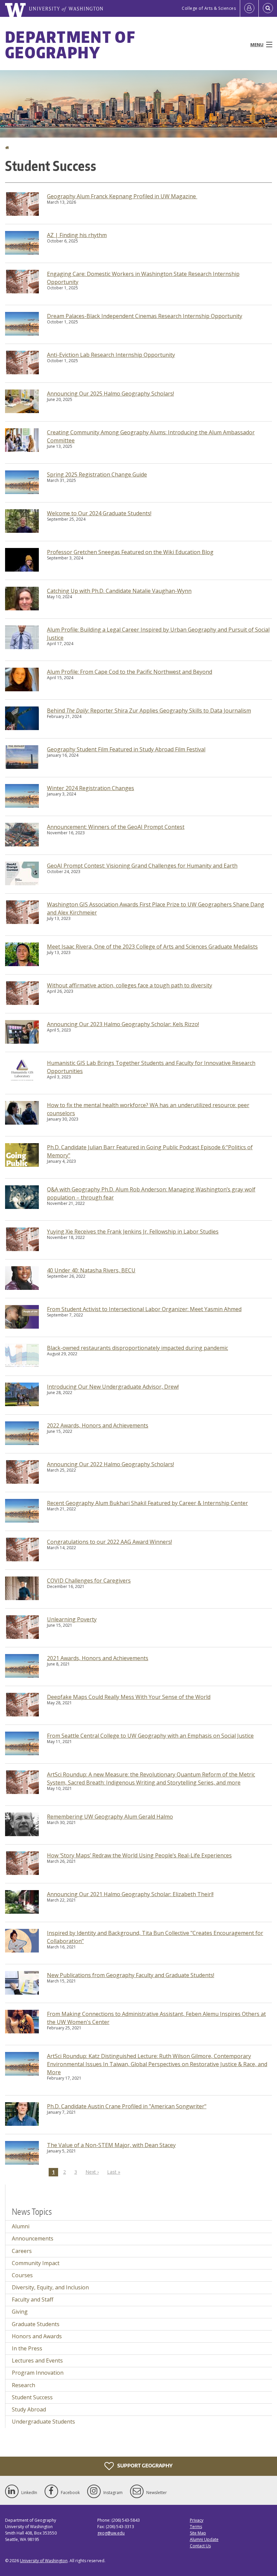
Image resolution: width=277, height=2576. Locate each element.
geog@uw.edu (111, 2533)
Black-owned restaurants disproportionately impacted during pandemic (137, 1348)
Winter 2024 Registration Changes (91, 788)
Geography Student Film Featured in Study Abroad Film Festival (126, 749)
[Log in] (249, 8)
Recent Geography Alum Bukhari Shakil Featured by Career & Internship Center (147, 1503)
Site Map (198, 2533)
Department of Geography (70, 45)
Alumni (21, 2226)
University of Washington (44, 2561)
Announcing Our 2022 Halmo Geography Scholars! (110, 1464)
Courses (22, 2275)
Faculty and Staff (33, 2299)
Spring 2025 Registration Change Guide (97, 474)
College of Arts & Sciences (209, 8)
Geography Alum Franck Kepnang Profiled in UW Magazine (122, 196)
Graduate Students (36, 2324)
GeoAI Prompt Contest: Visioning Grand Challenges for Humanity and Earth (142, 866)
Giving (20, 2312)
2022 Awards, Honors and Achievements (98, 1425)
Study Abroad (29, 2409)
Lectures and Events (37, 2361)
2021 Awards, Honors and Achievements (98, 1658)
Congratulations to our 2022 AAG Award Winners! (109, 1542)
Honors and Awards (37, 2336)
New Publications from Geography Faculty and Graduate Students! (131, 1975)
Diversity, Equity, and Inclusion (50, 2287)
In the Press (27, 2348)
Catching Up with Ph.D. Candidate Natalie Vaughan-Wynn (119, 591)
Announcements (33, 2238)
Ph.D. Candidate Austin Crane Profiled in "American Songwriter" (127, 2106)
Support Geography (144, 2465)
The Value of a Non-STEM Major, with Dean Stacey (111, 2145)
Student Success (32, 2397)
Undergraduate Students (43, 2422)
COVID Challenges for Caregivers (89, 1581)
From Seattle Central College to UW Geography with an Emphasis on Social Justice (150, 1736)
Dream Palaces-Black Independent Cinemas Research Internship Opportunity (145, 316)
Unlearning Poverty (72, 1619)
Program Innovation (38, 2373)
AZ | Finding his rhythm (77, 235)
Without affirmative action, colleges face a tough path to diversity (130, 985)
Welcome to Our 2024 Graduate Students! (99, 513)
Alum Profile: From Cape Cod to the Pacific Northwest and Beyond (130, 672)
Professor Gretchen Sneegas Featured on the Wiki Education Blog (130, 552)
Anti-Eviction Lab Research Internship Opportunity (111, 355)
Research (23, 2385)
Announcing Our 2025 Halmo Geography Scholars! (110, 394)
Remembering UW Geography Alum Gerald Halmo (110, 1817)
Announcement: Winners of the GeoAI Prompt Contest (116, 827)
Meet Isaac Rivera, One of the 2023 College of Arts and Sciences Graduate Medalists (152, 947)
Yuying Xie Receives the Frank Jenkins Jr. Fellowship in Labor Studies (133, 1232)
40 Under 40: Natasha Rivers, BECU (91, 1270)
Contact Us (200, 2546)
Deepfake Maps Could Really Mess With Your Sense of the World (129, 1697)
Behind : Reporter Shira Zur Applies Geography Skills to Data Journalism (149, 711)
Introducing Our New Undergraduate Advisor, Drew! (113, 1387)
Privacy (197, 2520)
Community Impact (36, 2263)
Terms (196, 2527)
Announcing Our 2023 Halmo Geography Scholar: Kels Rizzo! (123, 1024)
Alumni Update (204, 2539)
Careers (22, 2251)
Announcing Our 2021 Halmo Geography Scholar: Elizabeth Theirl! (130, 1894)
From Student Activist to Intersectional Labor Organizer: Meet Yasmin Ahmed (144, 1309)
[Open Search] (268, 8)
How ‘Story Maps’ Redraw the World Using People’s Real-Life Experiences (139, 1855)
